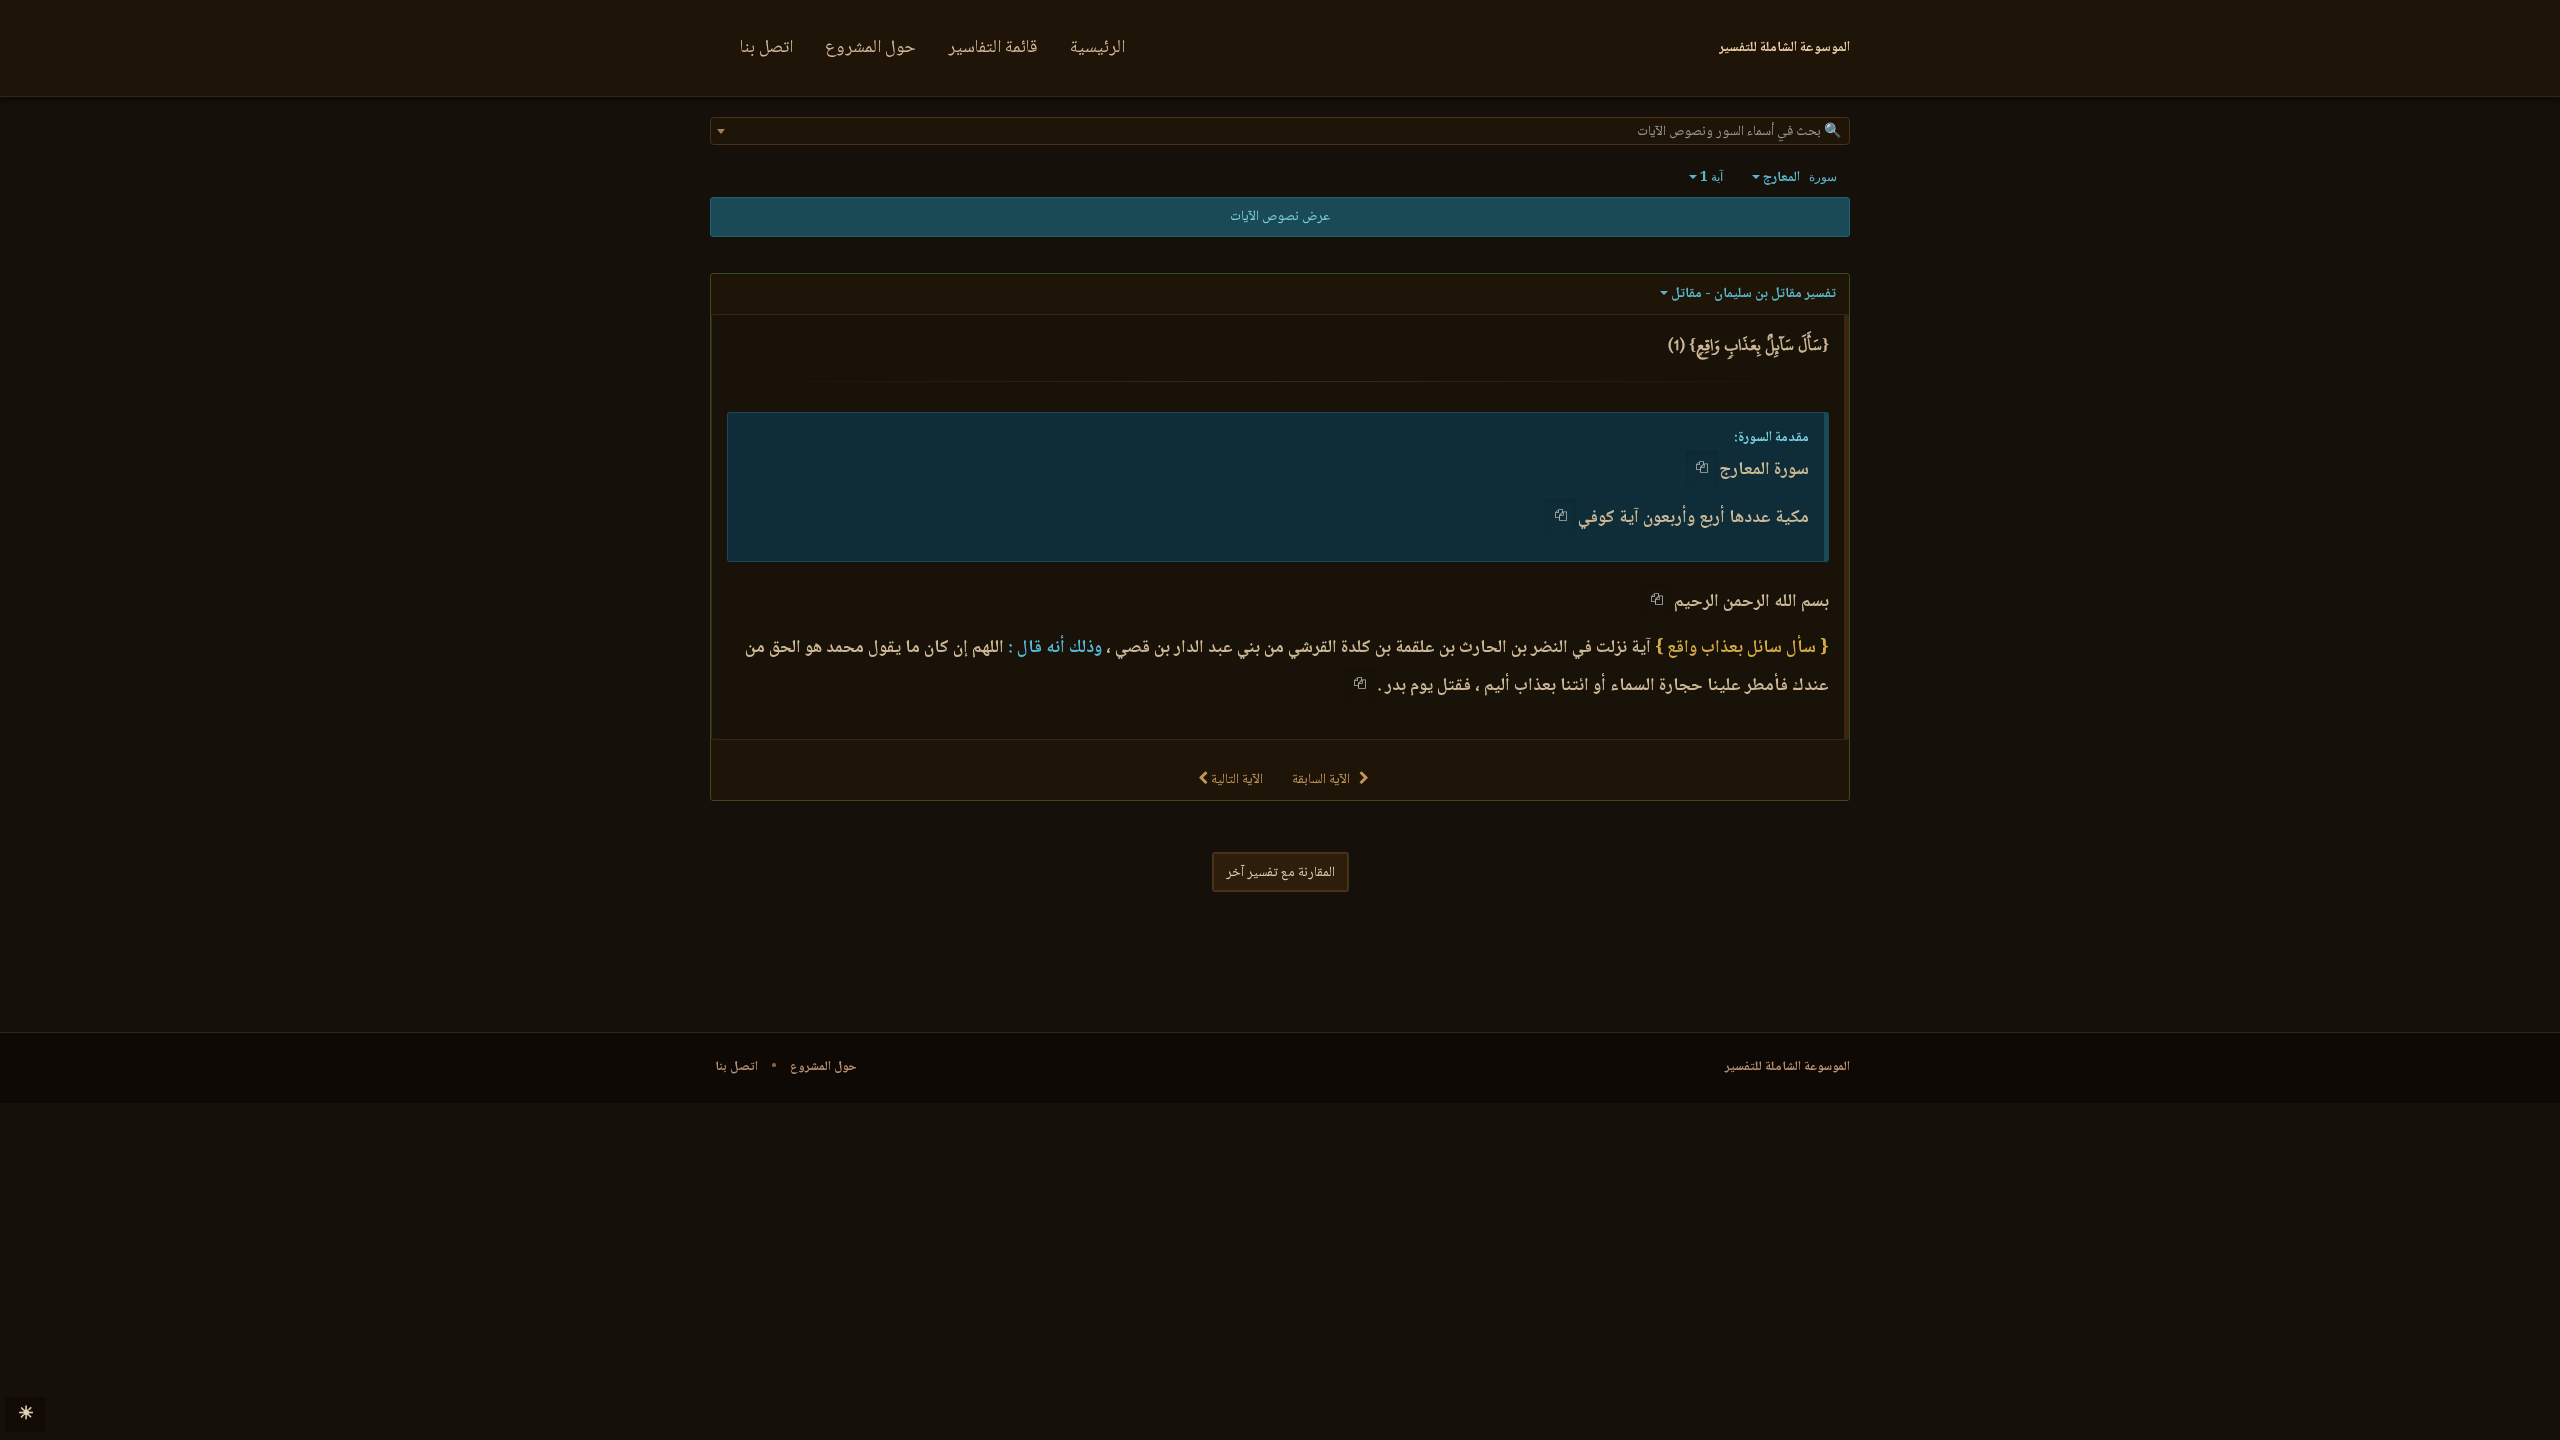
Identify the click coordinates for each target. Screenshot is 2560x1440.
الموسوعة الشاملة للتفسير (1787, 1067)
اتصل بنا (766, 48)
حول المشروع (870, 48)
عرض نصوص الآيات (1280, 217)
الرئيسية (1097, 48)
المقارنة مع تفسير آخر (1280, 873)
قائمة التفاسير (993, 48)
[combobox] (1280, 131)
